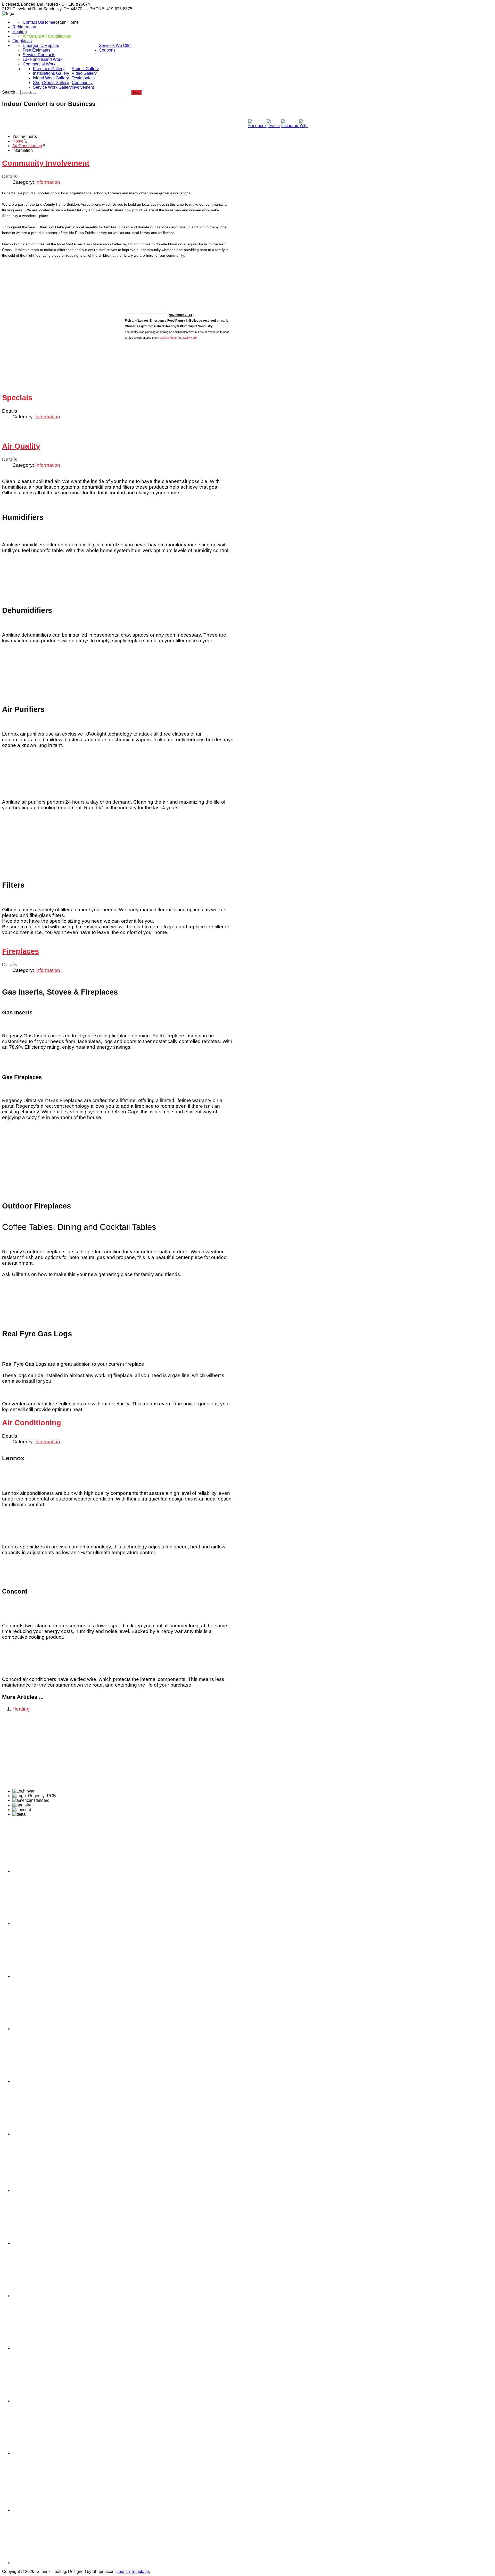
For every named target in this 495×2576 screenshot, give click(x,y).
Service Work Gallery (52, 87)
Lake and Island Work (43, 59)
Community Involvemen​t (83, 85)
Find (136, 92)
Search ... (11, 92)
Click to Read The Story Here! (179, 338)
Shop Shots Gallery (51, 83)
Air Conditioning (57, 36)
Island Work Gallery (51, 78)
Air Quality (32, 36)
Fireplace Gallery (49, 69)
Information (48, 182)
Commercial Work (39, 64)
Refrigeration (24, 27)
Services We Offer (115, 45)
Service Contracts (39, 55)
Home (49, 22)
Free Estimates (36, 50)
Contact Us (33, 22)
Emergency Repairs (41, 45)
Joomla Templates (133, 2571)
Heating (20, 32)
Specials (17, 398)
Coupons (107, 50)
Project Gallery (85, 69)
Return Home (66, 22)
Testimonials (83, 78)
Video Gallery (84, 73)
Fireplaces (22, 41)
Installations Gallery (51, 73)
